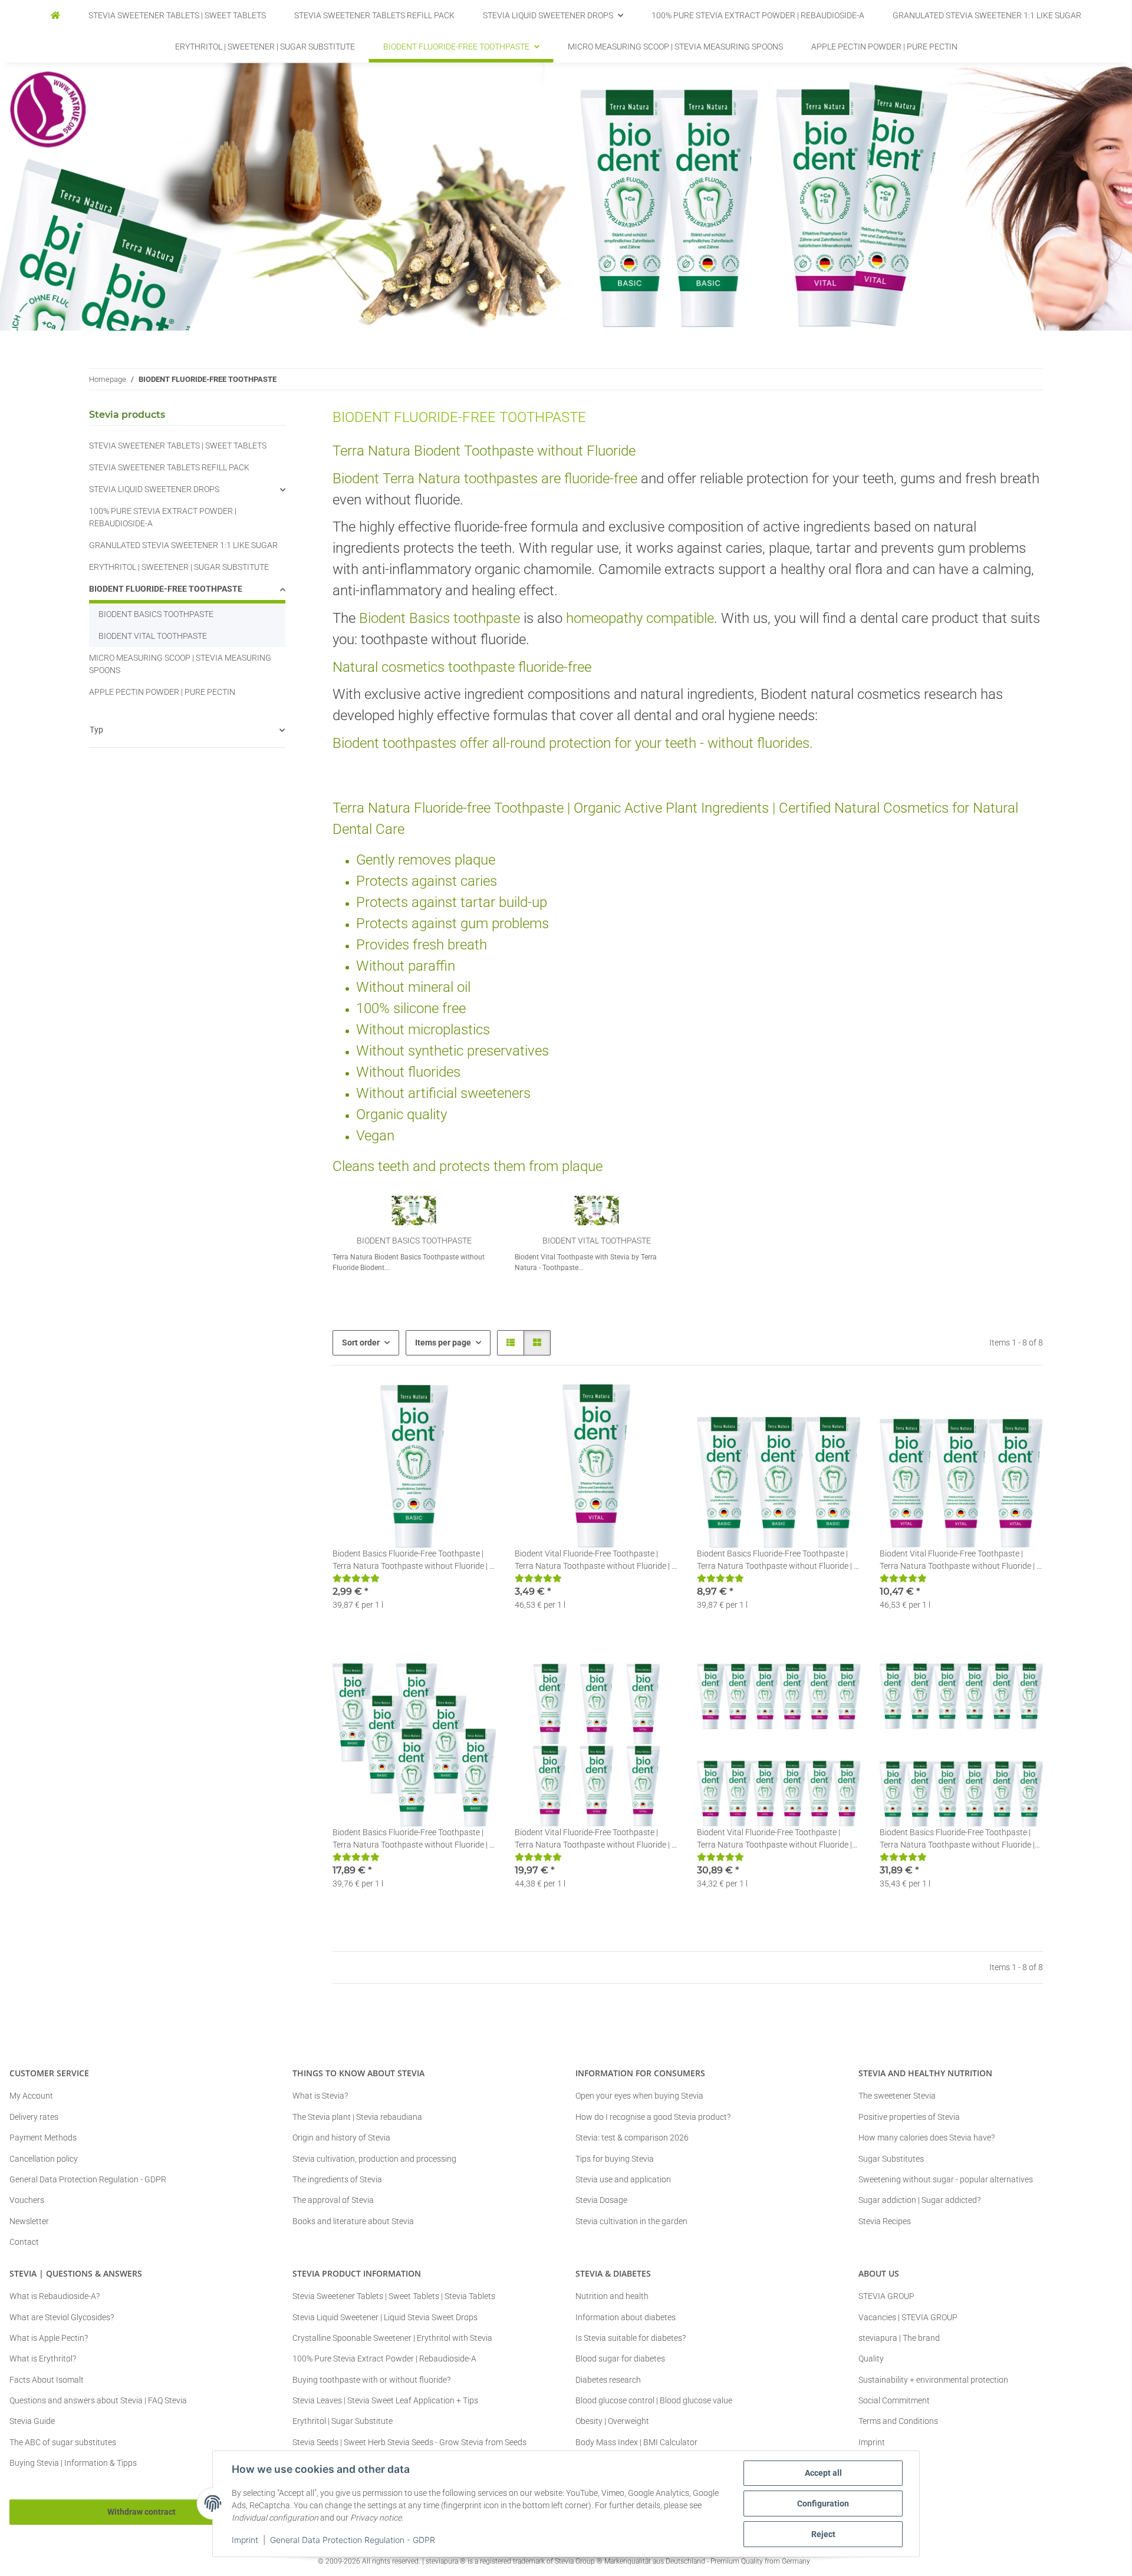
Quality (871, 2359)
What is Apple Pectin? (49, 2338)
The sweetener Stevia (897, 2096)
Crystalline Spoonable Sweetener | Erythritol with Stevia (392, 2338)
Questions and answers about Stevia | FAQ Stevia (98, 2400)
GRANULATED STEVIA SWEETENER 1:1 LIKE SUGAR (183, 545)
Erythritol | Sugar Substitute (343, 2421)
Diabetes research (608, 2380)
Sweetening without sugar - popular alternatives (946, 2179)
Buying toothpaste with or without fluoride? (371, 2380)
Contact (24, 2242)
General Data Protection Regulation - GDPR (353, 2540)
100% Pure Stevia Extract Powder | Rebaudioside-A (384, 2359)
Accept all (823, 2473)
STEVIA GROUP (886, 2296)
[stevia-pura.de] (55, 16)
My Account (31, 2096)
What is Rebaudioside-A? (55, 2296)
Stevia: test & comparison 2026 (632, 2138)
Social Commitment (894, 2400)
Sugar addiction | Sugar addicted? (919, 2200)
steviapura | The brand (899, 2338)
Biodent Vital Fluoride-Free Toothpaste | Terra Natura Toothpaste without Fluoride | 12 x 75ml (774, 1839)
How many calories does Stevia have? (927, 2138)
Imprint (245, 2540)
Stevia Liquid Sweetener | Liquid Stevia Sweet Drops (385, 2317)
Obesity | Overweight (612, 2421)
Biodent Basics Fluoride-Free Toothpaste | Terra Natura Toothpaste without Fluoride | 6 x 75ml (413, 1839)
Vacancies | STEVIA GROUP (908, 2317)
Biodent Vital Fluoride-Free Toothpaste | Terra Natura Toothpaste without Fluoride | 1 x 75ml (595, 1561)
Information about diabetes (626, 2317)
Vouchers (27, 2200)
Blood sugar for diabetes (620, 2359)
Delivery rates (34, 2117)
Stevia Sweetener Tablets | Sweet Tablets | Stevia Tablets (394, 2296)
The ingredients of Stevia (337, 2179)
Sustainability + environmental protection (933, 2380)
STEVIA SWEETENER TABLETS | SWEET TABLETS (178, 446)
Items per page (443, 1343)
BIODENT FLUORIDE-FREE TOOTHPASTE (166, 589)
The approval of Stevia (333, 2200)
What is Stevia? (320, 2096)
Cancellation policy (44, 2159)
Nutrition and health (612, 2296)
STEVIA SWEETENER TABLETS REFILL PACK (169, 467)
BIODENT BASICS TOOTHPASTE (414, 1241)
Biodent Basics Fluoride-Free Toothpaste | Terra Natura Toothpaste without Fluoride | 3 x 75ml (778, 1561)
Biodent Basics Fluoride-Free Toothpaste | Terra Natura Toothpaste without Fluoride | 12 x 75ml (957, 1839)
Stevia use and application (623, 2179)
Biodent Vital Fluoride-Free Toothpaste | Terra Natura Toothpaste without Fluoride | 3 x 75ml (960, 1561)
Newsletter (29, 2221)
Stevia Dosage (601, 2200)
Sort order (361, 1343)
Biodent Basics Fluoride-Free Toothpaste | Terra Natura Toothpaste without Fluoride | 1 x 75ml (413, 1561)
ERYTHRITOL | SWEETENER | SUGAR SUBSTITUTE (179, 567)
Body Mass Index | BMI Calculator (636, 2442)
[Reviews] (356, 1578)
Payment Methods (43, 2138)
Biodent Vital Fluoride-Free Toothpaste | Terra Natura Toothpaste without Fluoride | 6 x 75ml (595, 1839)
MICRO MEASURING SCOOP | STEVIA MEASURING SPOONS (180, 664)
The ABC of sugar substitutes (63, 2442)
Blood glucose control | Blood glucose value (654, 2400)
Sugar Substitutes (891, 2159)
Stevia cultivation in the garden (631, 2221)
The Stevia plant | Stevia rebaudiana (357, 2117)
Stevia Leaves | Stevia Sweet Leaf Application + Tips (385, 2400)
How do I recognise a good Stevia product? (653, 2117)
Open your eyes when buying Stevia (639, 2096)
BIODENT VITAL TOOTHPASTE (597, 1241)
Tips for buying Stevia (615, 2159)
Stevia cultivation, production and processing (374, 2159)
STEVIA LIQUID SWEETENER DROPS (154, 489)
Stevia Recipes (885, 2221)
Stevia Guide (32, 2421)
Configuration (823, 2504)
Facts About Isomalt (47, 2380)
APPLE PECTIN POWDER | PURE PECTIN (162, 692)
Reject (823, 2534)
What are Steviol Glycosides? (62, 2317)
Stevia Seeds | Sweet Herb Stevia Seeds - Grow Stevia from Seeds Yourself (409, 2448)
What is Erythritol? (43, 2359)
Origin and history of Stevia (341, 2138)
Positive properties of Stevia (909, 2117)
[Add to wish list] (476, 1404)
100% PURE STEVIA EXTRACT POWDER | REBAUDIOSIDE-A (163, 517)
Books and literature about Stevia (353, 2221)
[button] (511, 1343)
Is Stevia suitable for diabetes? (631, 2338)
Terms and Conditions (898, 2421)
